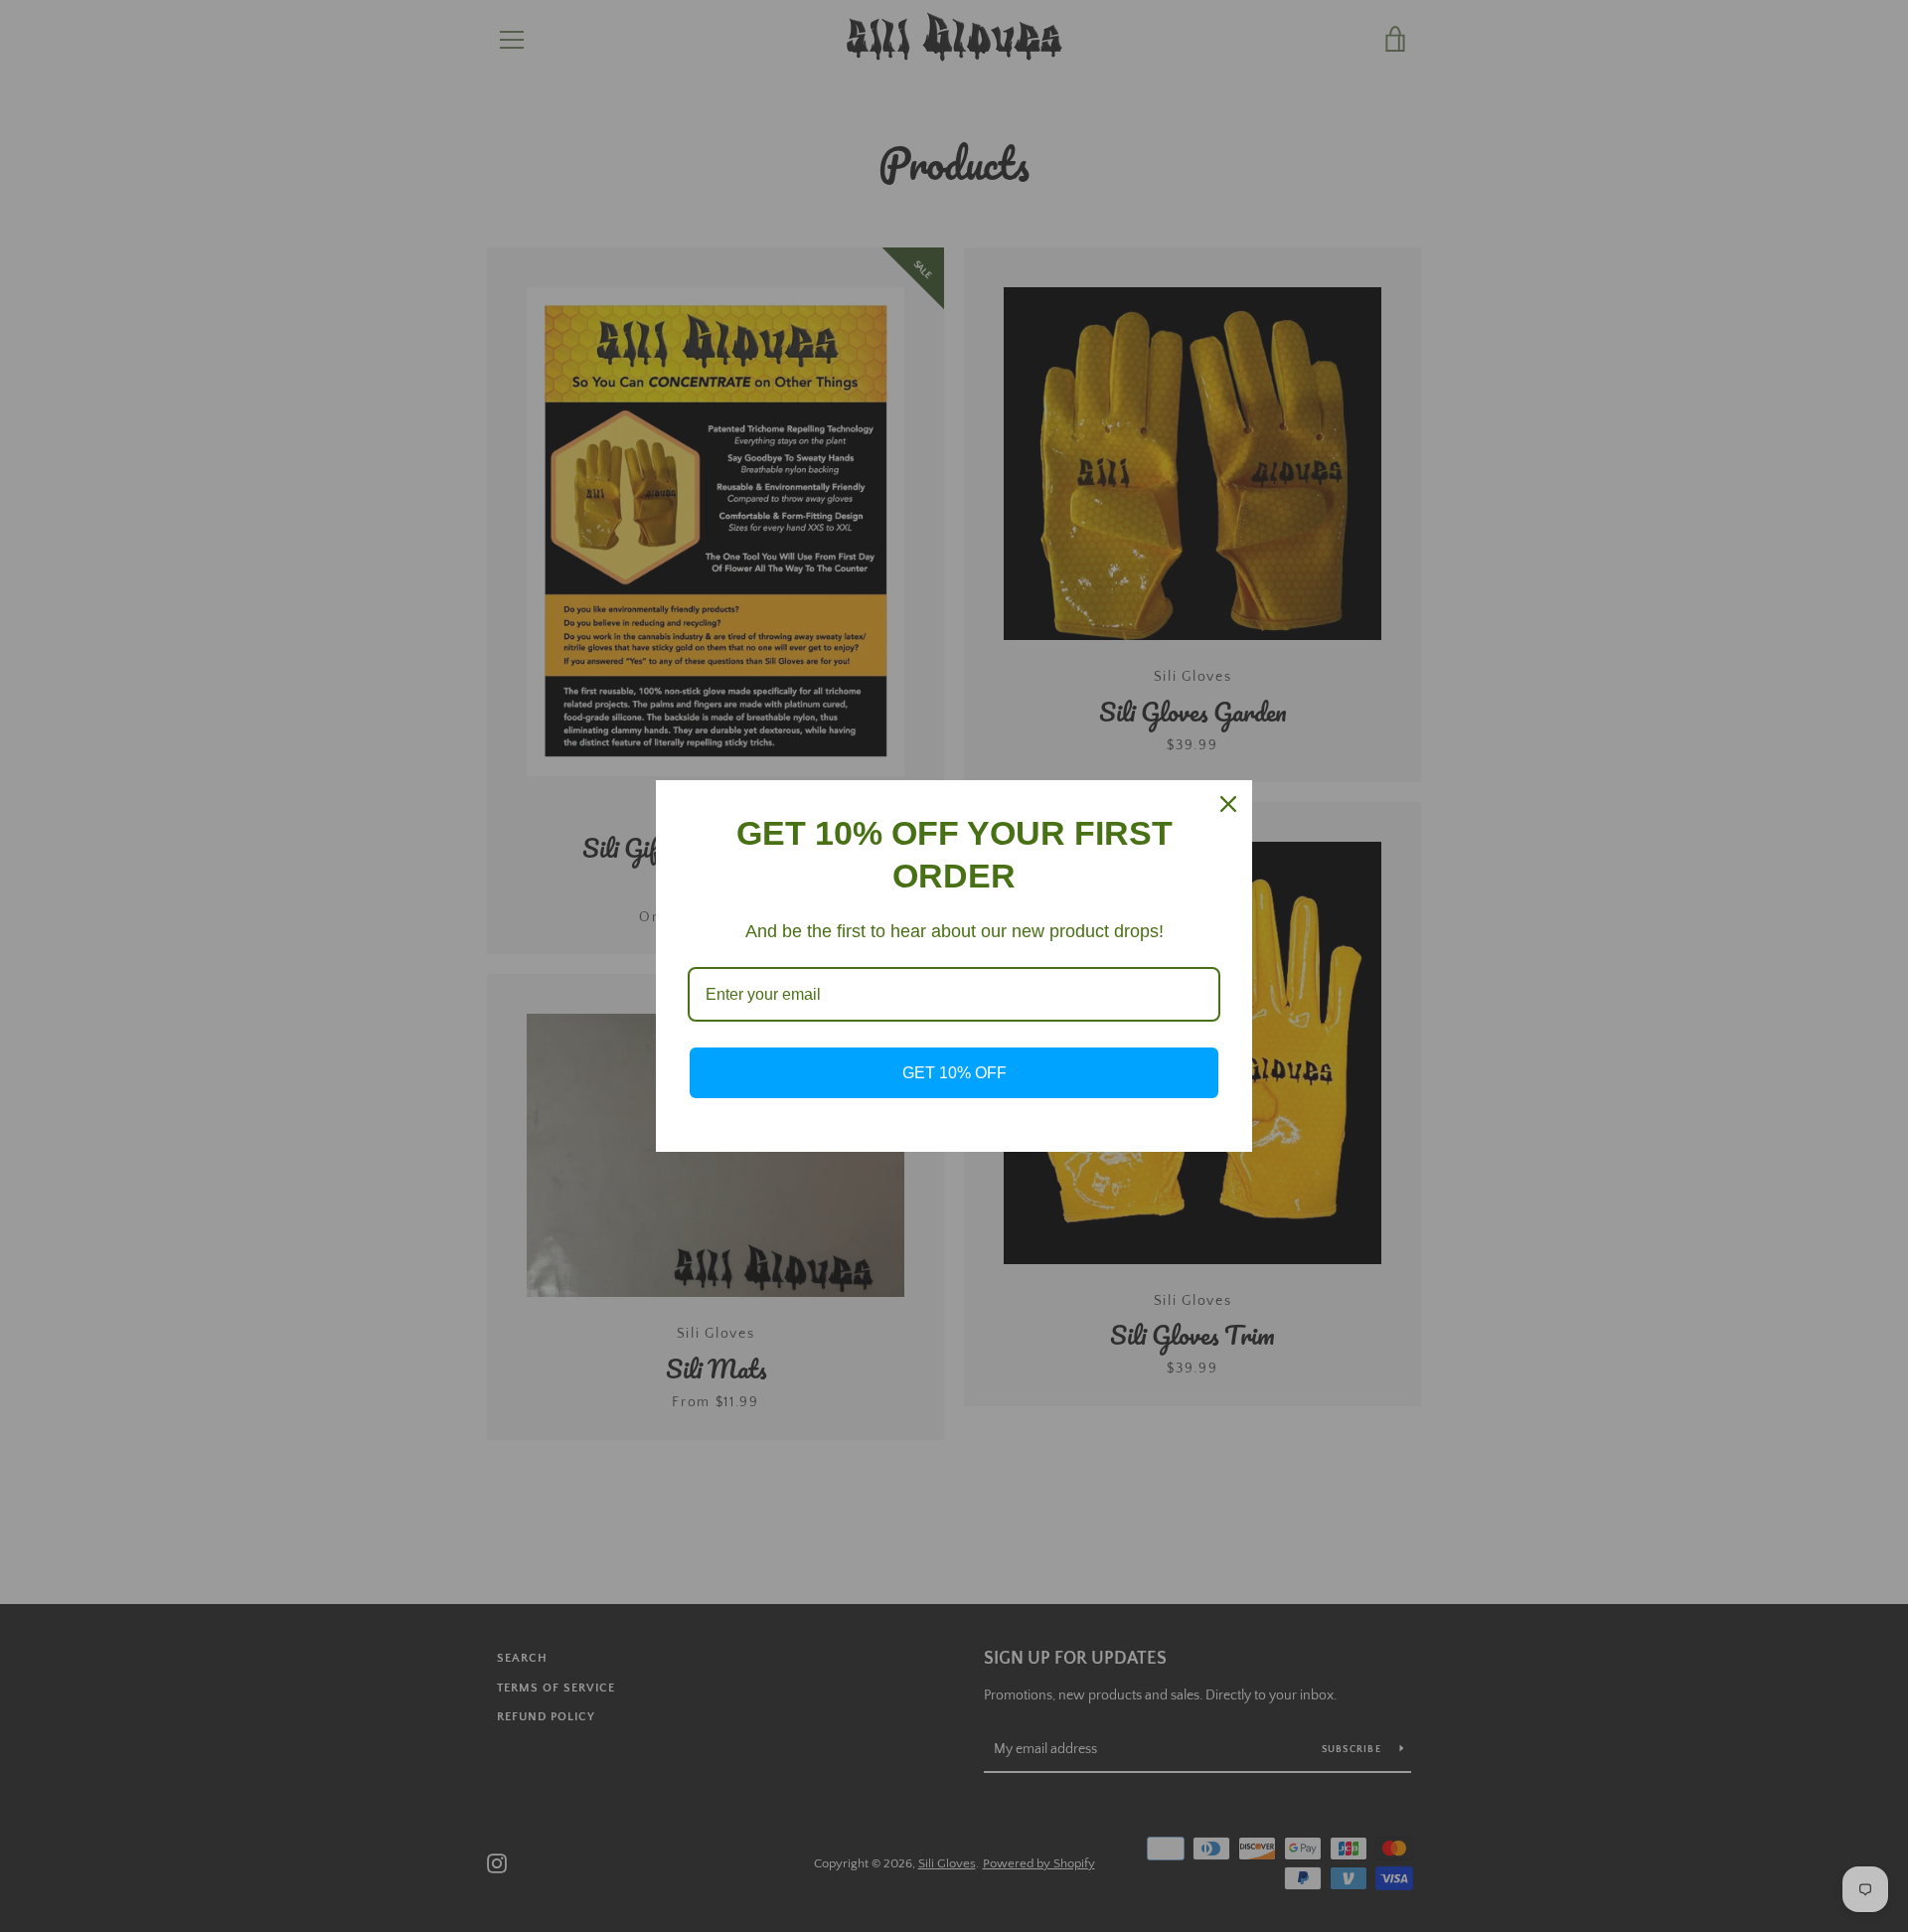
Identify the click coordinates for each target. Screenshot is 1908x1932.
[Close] (1228, 804)
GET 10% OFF (954, 1073)
